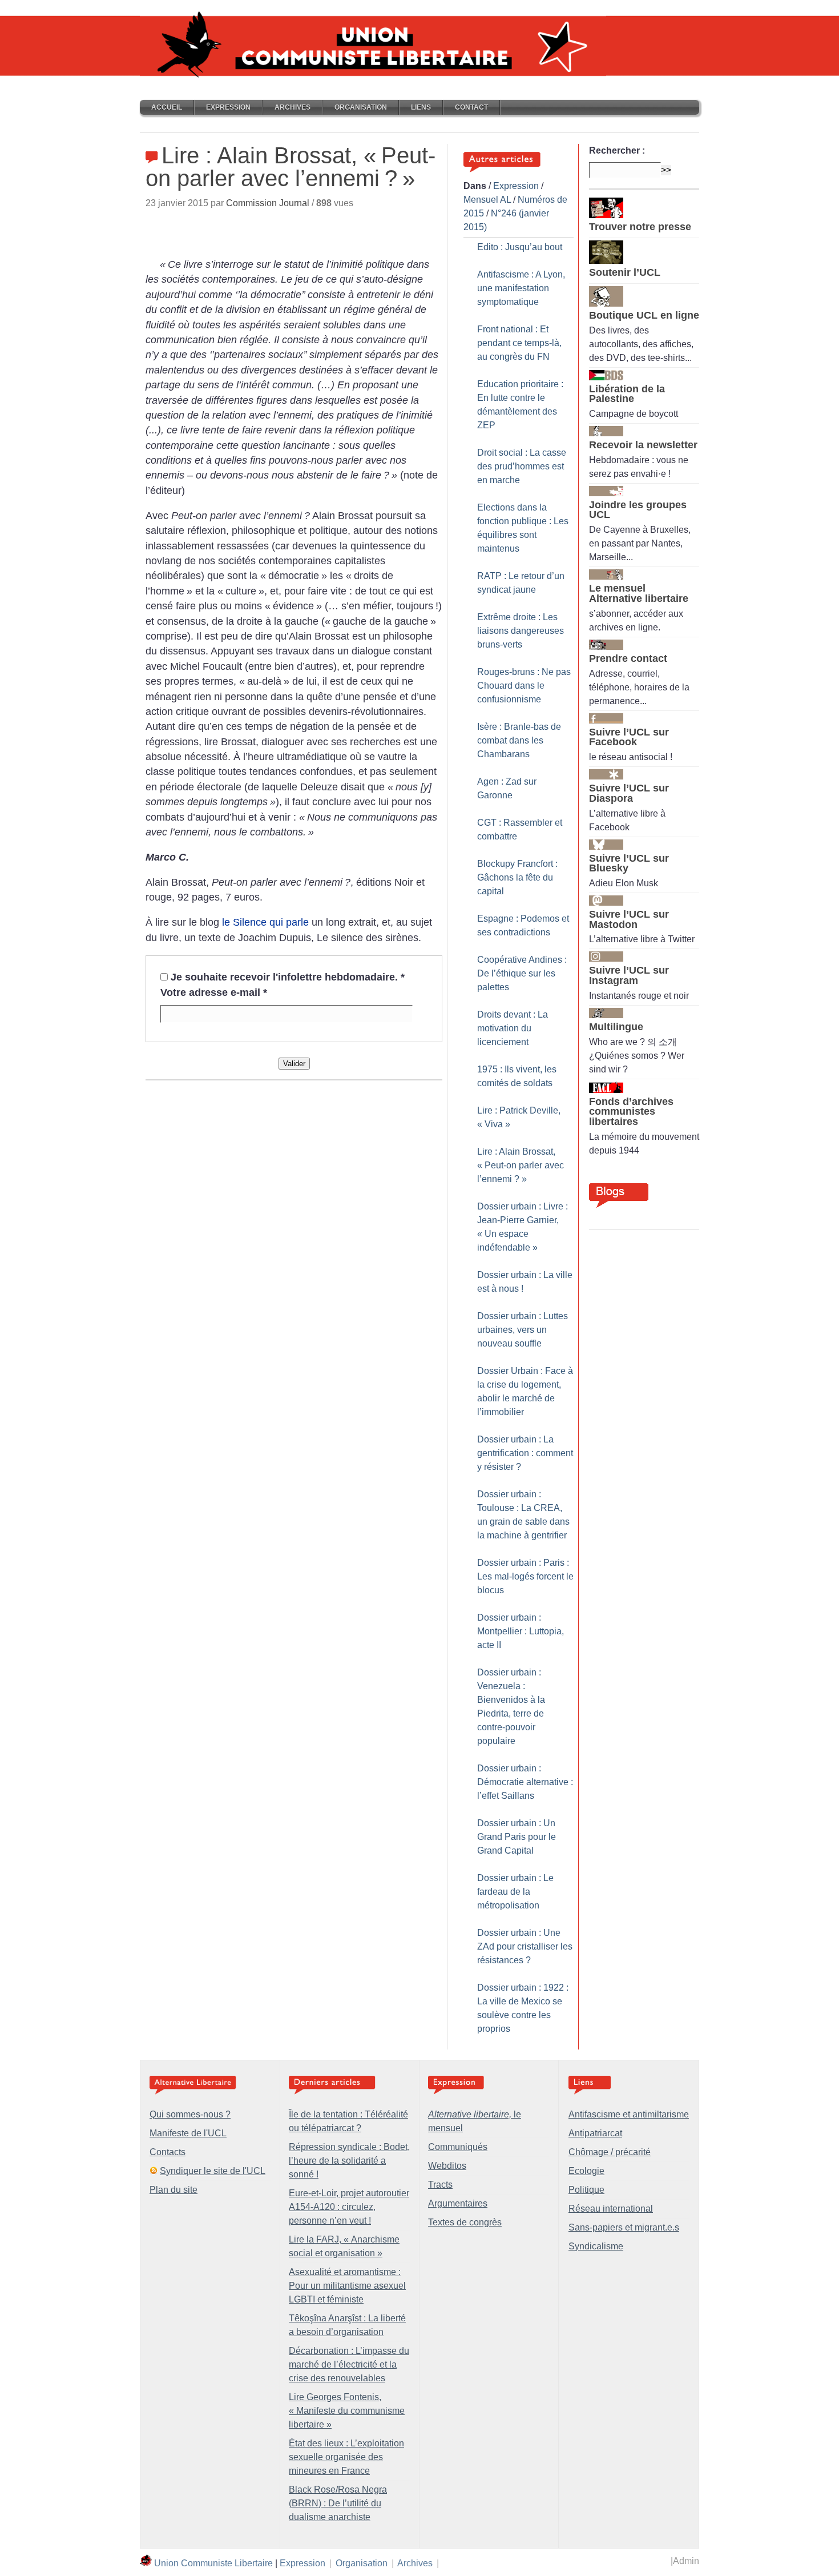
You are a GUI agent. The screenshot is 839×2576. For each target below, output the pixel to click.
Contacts (168, 2152)
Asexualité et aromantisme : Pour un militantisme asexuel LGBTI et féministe (347, 2286)
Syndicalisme (596, 2246)
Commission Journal (268, 203)
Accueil (167, 107)
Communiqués (458, 2147)
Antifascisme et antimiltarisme (629, 2114)
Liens (421, 107)
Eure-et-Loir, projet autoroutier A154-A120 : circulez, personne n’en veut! (349, 2207)
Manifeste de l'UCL (188, 2133)
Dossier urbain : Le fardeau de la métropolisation (515, 1892)
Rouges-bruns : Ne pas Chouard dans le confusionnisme (524, 686)
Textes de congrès (465, 2222)
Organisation (361, 107)
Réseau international (611, 2209)
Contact (471, 107)
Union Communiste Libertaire (213, 2563)
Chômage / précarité (610, 2152)
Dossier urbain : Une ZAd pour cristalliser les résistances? (525, 1946)
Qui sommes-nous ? (190, 2114)
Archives (293, 107)
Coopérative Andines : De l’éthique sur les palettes (522, 973)
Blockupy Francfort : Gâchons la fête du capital (517, 877)
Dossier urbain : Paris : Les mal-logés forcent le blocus (525, 1576)
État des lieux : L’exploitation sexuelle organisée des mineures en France (346, 2457)
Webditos (447, 2166)
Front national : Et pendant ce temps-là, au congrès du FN (519, 343)
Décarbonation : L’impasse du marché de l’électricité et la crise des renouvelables (349, 2364)
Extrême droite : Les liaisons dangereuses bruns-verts (521, 631)
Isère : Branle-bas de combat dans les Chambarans (519, 740)
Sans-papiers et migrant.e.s (624, 2227)
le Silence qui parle (265, 922)
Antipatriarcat (595, 2133)
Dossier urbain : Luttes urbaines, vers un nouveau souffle (523, 1330)
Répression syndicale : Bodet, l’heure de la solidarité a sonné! (349, 2161)
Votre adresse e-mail (214, 992)
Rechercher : (617, 150)
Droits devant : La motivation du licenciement (513, 1028)
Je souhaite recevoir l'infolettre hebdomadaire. (288, 977)
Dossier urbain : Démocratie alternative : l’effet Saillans (525, 1782)
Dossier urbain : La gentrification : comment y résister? (525, 1453)
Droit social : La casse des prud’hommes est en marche (522, 466)
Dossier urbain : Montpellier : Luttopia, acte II (521, 1631)
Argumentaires (458, 2203)
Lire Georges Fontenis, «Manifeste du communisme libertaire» (347, 2411)
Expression (228, 107)
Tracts (440, 2185)
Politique (586, 2190)
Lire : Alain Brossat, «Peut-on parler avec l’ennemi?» (521, 1165)
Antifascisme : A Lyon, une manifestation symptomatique (521, 288)
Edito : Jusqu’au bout (520, 247)
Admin (686, 2561)
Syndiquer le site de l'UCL (213, 2171)
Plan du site (174, 2190)
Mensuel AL (487, 200)
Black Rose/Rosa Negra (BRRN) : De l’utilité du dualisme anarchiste (338, 2503)
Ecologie (586, 2171)
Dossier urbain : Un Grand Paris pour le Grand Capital (517, 1837)
